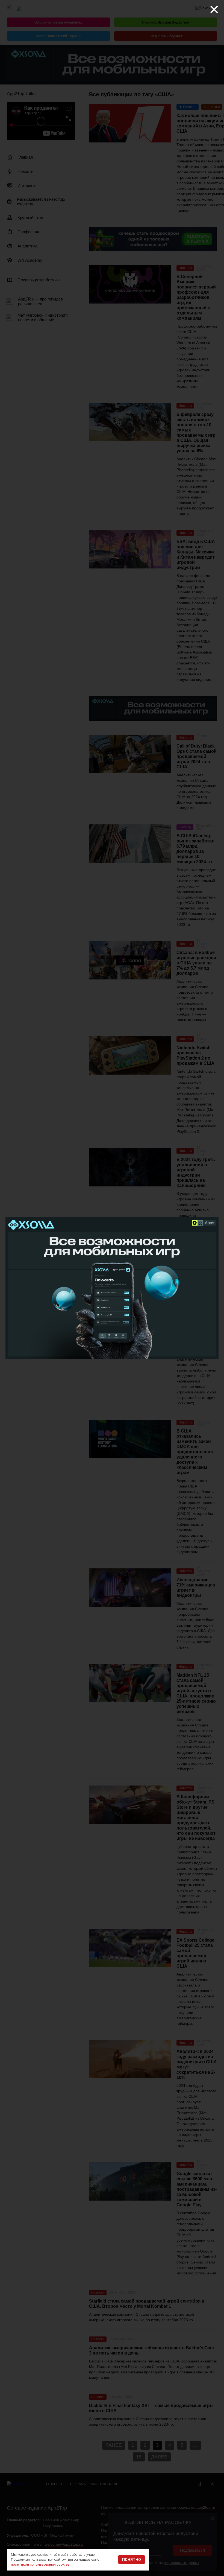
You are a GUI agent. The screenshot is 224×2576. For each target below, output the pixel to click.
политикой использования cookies (40, 2564)
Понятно (132, 2560)
